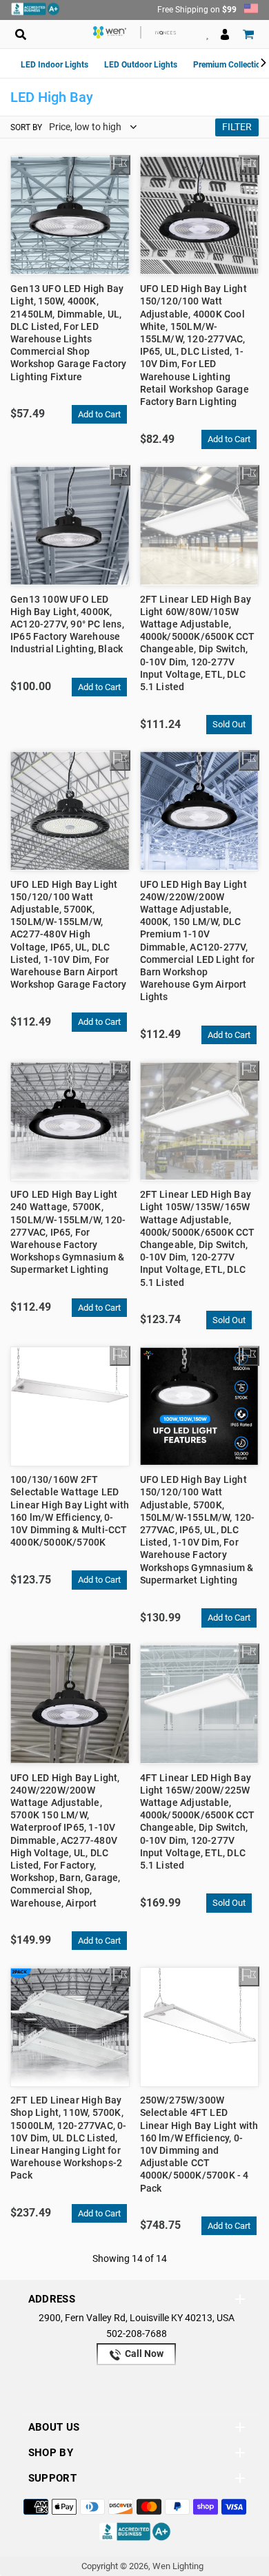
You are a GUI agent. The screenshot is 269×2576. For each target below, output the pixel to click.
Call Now (143, 2354)
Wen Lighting (178, 2566)
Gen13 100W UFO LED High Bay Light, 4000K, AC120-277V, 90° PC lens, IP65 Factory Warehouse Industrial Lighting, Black (67, 624)
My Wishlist (207, 34)
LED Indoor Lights (54, 65)
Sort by (26, 127)
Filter (237, 127)
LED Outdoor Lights (141, 65)
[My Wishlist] (120, 165)
